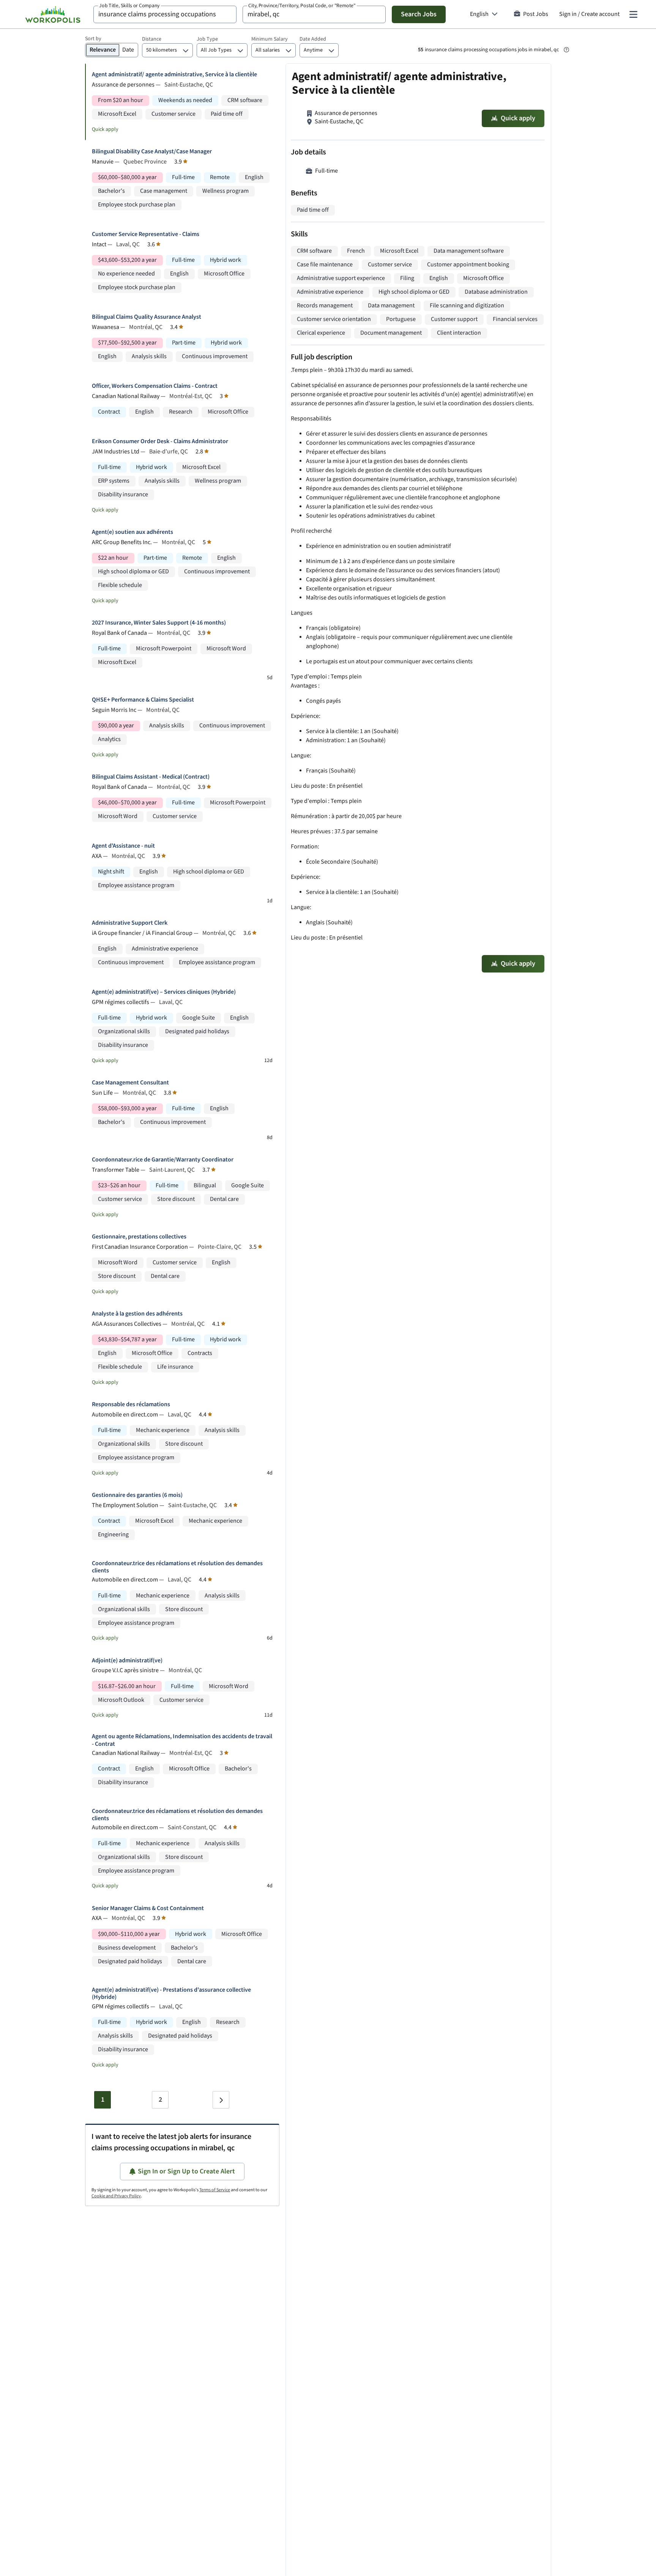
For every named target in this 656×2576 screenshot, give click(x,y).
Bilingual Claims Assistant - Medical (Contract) (151, 777)
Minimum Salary (270, 39)
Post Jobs (536, 14)
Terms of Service (215, 2190)
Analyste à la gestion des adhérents (137, 1314)
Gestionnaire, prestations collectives (139, 1237)
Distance (152, 39)
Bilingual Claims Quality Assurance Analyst (147, 317)
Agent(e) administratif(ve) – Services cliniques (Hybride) (164, 992)
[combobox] (165, 14)
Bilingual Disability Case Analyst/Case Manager (152, 152)
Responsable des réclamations (131, 1404)
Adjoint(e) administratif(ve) (127, 1661)
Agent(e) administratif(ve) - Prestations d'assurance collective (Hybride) (171, 1994)
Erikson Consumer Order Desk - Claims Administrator (160, 441)
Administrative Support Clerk (130, 923)
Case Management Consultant (130, 1083)
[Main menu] (633, 14)
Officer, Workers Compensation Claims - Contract (155, 386)
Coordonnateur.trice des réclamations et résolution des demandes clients (177, 1567)
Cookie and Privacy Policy (116, 2196)
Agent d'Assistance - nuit (123, 846)
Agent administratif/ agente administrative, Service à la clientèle (174, 75)
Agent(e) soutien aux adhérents (132, 532)
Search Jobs (419, 14)
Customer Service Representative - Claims (146, 234)
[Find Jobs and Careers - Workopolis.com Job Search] (53, 14)
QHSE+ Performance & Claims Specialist (143, 700)
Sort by (93, 39)
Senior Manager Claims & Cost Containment (148, 1908)
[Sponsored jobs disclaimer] (566, 50)
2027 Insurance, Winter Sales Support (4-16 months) (159, 623)
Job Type (207, 39)
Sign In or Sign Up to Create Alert (186, 2171)
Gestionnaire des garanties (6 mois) (137, 1495)
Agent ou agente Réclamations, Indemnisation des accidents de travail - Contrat (182, 1740)
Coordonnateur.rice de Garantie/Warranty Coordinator (163, 1160)
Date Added (313, 39)
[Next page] (221, 2100)
